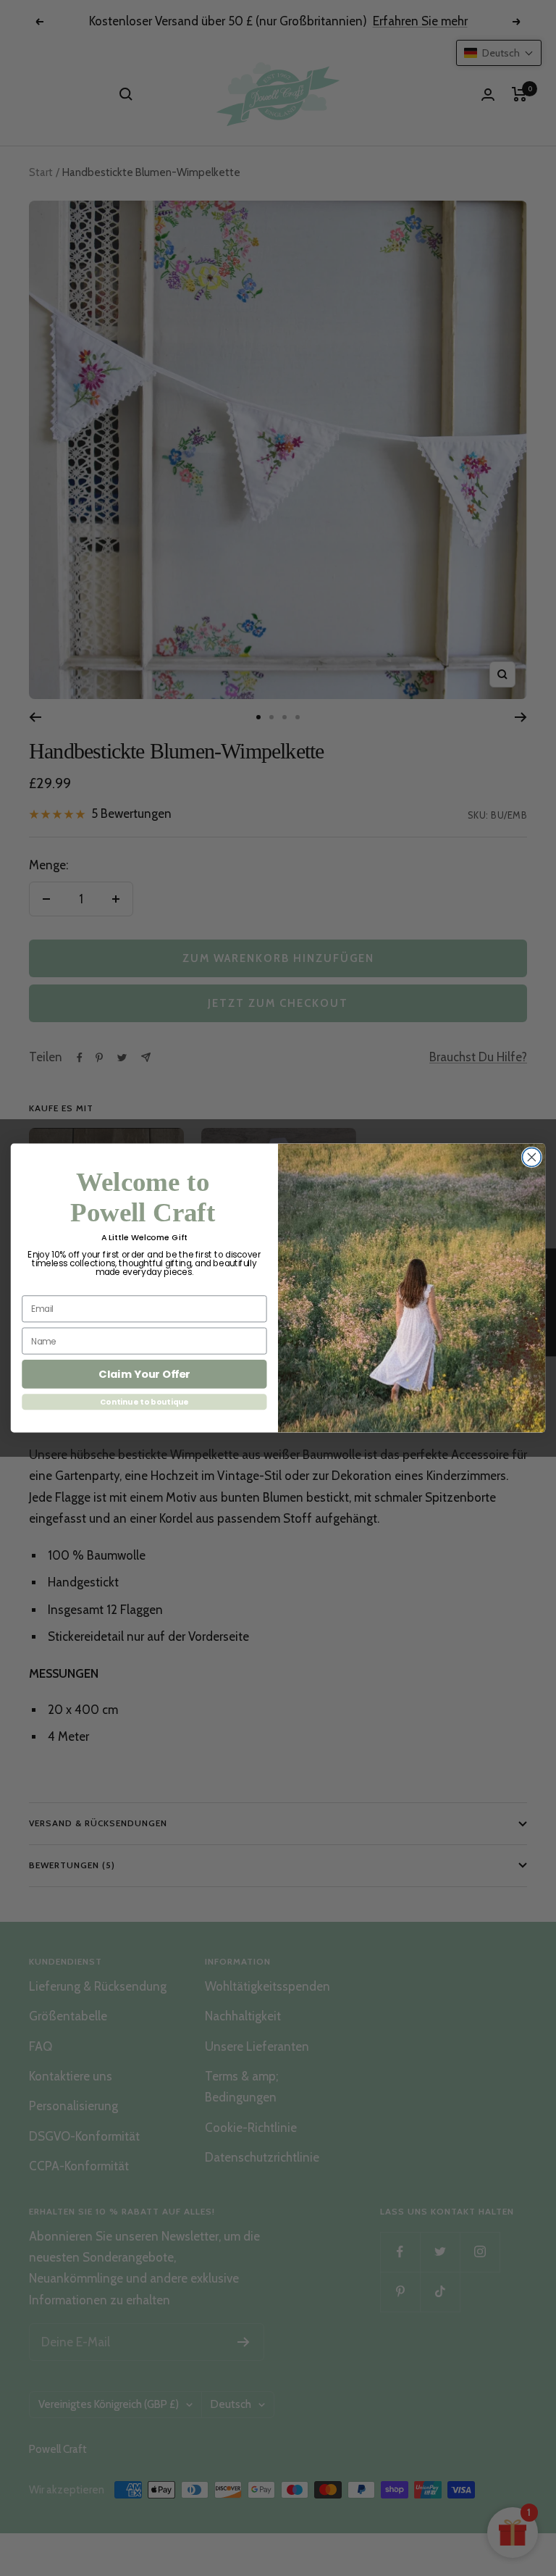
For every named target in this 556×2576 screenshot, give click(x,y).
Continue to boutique (144, 1402)
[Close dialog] (531, 1158)
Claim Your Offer (144, 1375)
